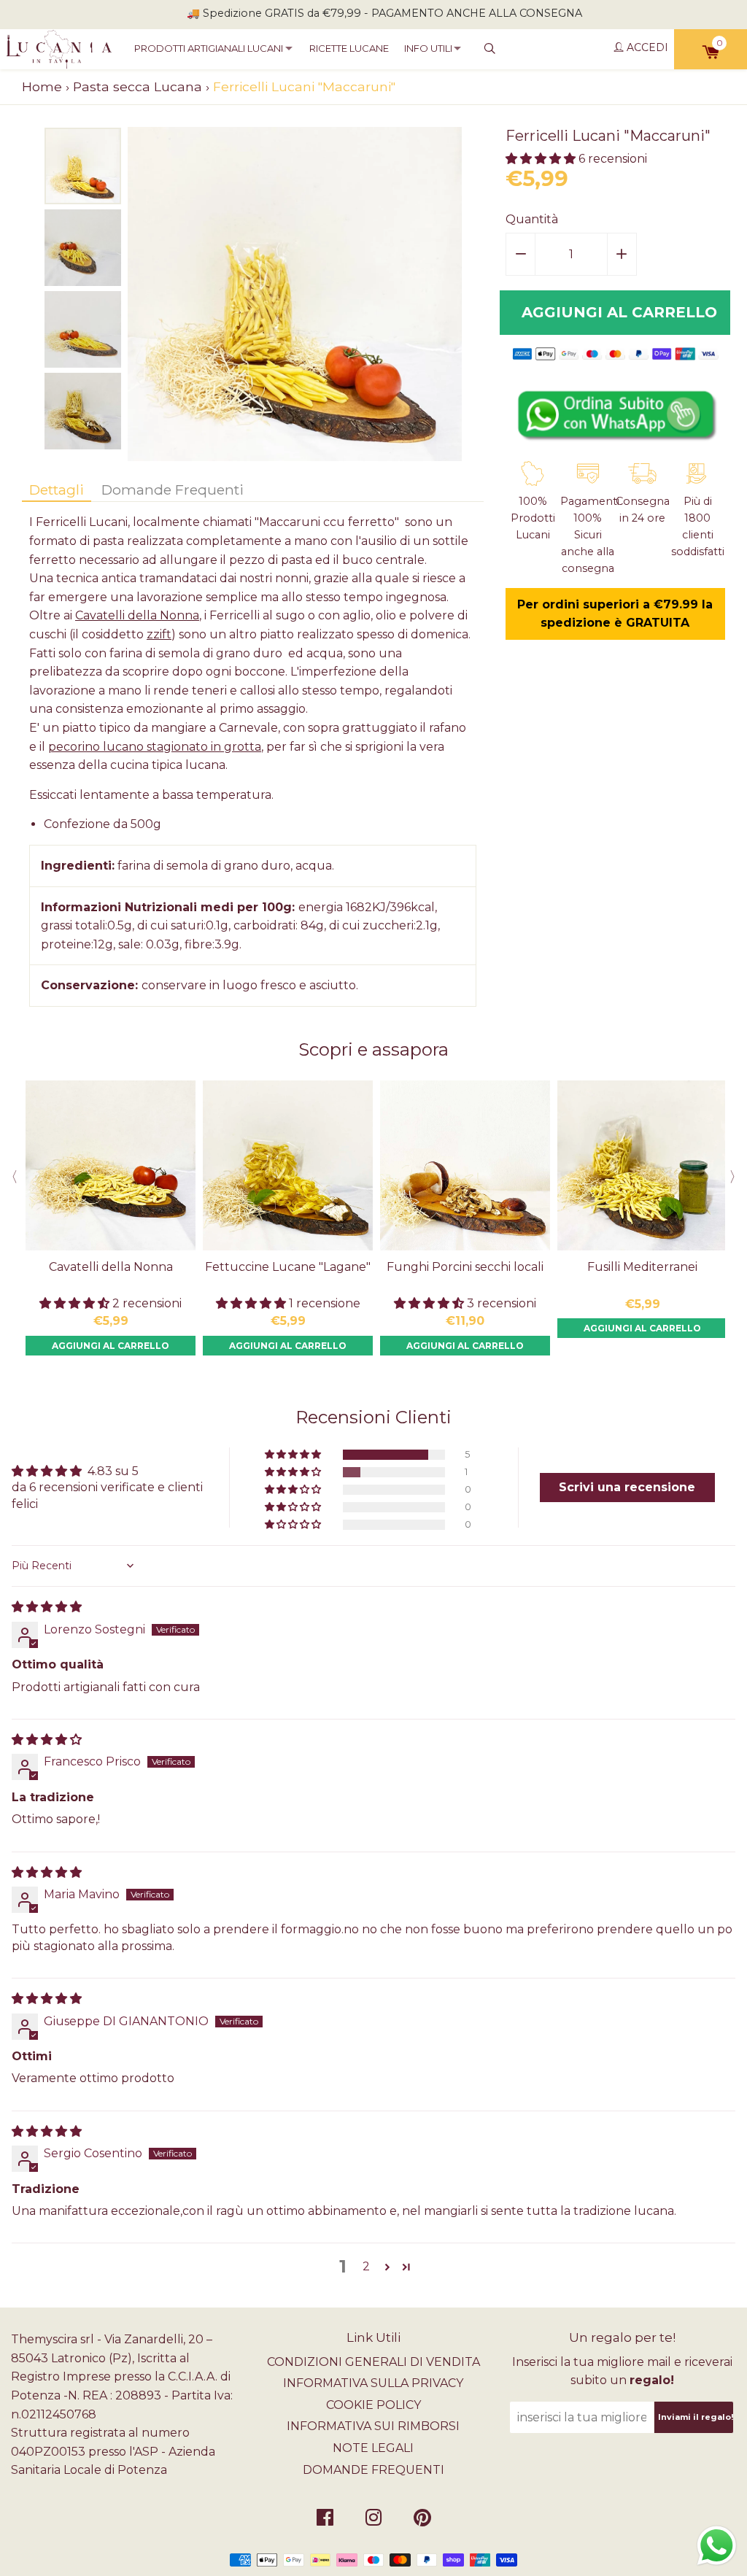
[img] (47, 1607)
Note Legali (373, 2448)
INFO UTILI (428, 48)
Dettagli (57, 490)
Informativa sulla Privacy (373, 2383)
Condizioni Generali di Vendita (373, 2362)
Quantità (532, 219)
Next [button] (736, 1177)
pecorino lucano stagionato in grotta (155, 747)
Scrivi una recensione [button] (627, 1487)
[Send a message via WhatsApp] (717, 2546)
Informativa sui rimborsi (373, 2426)
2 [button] (366, 2266)
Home (42, 86)
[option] (83, 166)
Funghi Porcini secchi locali (465, 1267)
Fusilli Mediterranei (642, 1267)
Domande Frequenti (173, 490)
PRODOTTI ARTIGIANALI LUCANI (209, 48)
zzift (159, 634)
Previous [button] (11, 1177)
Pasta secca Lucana (138, 86)
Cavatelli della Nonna (137, 615)
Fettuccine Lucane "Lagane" (288, 1267)
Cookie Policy (373, 2405)
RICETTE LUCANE (349, 48)
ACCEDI (646, 47)
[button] (542, 159)
